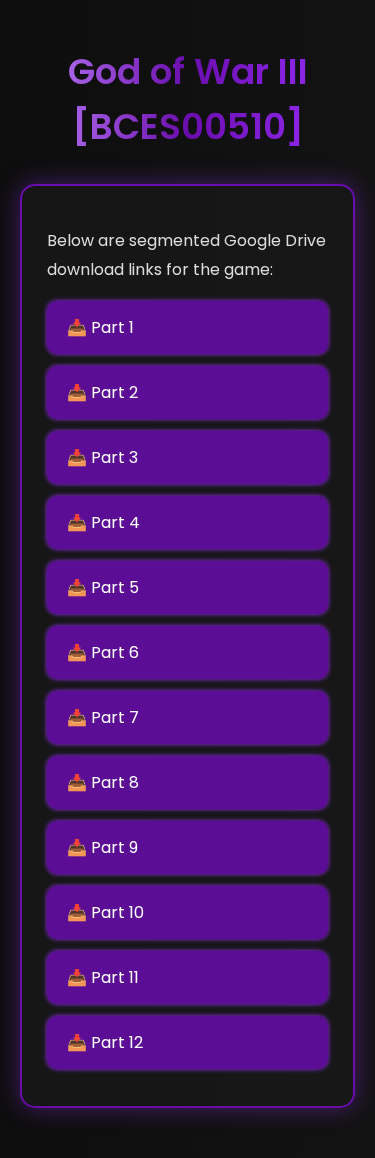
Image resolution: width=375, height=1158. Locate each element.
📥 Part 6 (103, 652)
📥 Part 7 (103, 717)
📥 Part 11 (103, 977)
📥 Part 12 (105, 1042)
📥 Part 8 (103, 782)
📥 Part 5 (103, 587)
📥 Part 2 (102, 392)
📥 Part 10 (105, 912)
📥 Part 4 (103, 522)
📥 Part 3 (102, 457)
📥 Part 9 (102, 847)
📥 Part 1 (100, 327)
